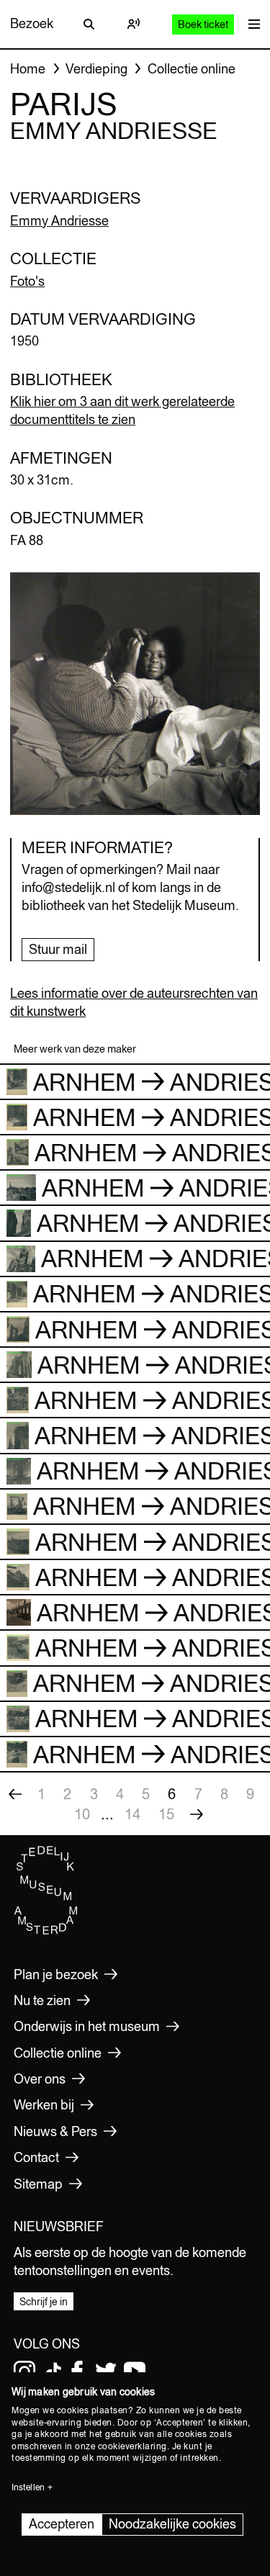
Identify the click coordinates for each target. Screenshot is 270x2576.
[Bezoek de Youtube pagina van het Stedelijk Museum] (135, 2372)
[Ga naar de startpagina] (46, 1931)
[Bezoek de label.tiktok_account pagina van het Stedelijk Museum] (53, 2372)
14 (132, 1814)
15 (166, 1814)
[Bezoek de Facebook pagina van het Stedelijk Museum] (77, 2372)
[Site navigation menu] (251, 24)
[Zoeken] (89, 24)
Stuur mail (58, 949)
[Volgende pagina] (197, 1814)
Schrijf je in (44, 2302)
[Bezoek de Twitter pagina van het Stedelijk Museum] (106, 2372)
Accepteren (62, 2524)
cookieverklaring (132, 2446)
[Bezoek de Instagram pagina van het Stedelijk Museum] (24, 2372)
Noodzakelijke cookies (172, 2524)
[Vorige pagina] (15, 1794)
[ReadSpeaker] (134, 24)
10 (82, 1814)
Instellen (28, 2487)
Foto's (27, 281)
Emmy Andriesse (59, 221)
